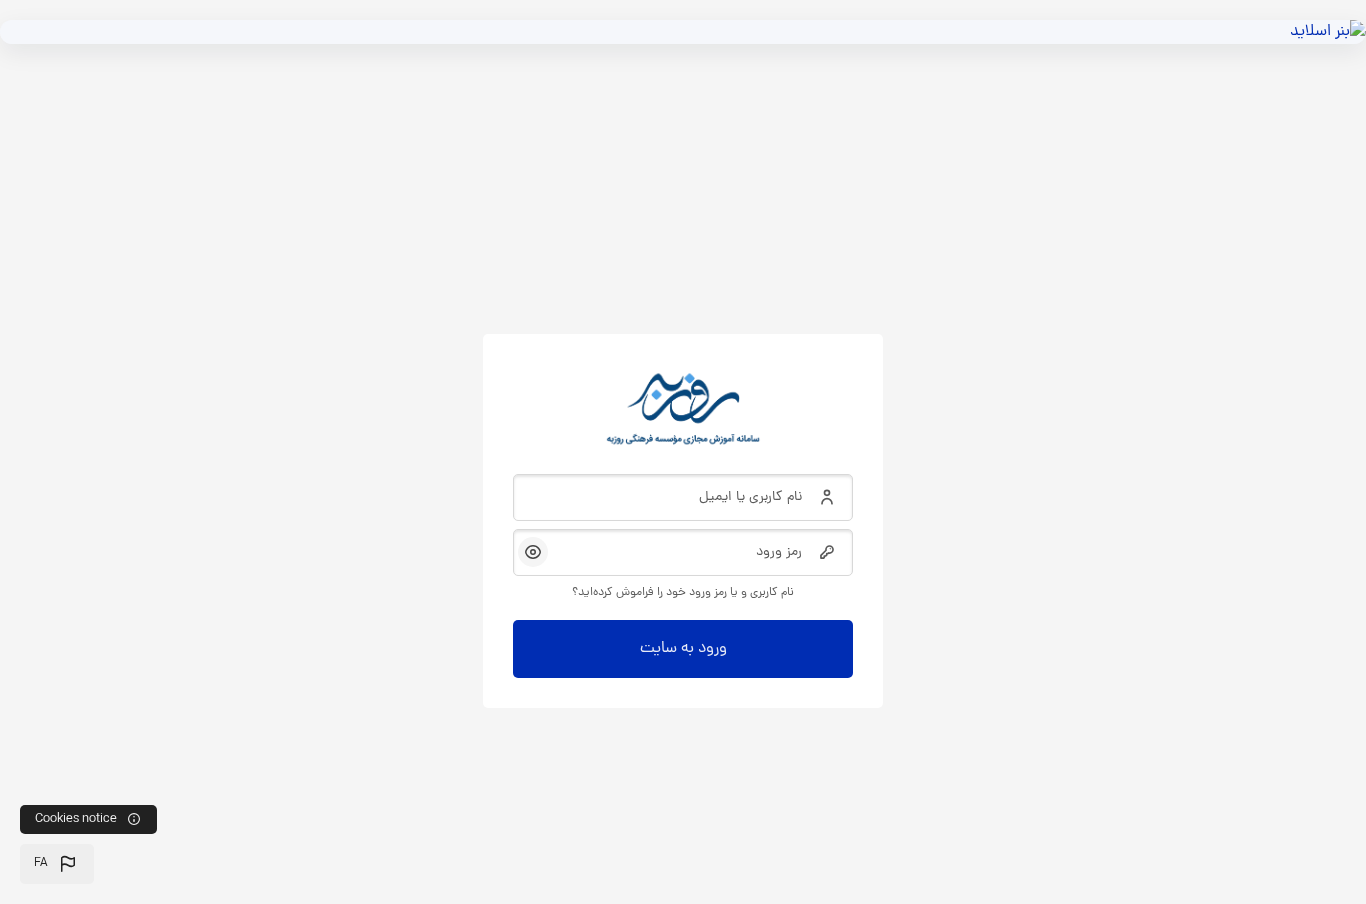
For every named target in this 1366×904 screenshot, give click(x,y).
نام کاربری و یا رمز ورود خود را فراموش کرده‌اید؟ (683, 593)
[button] (57, 864)
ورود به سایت (683, 649)
